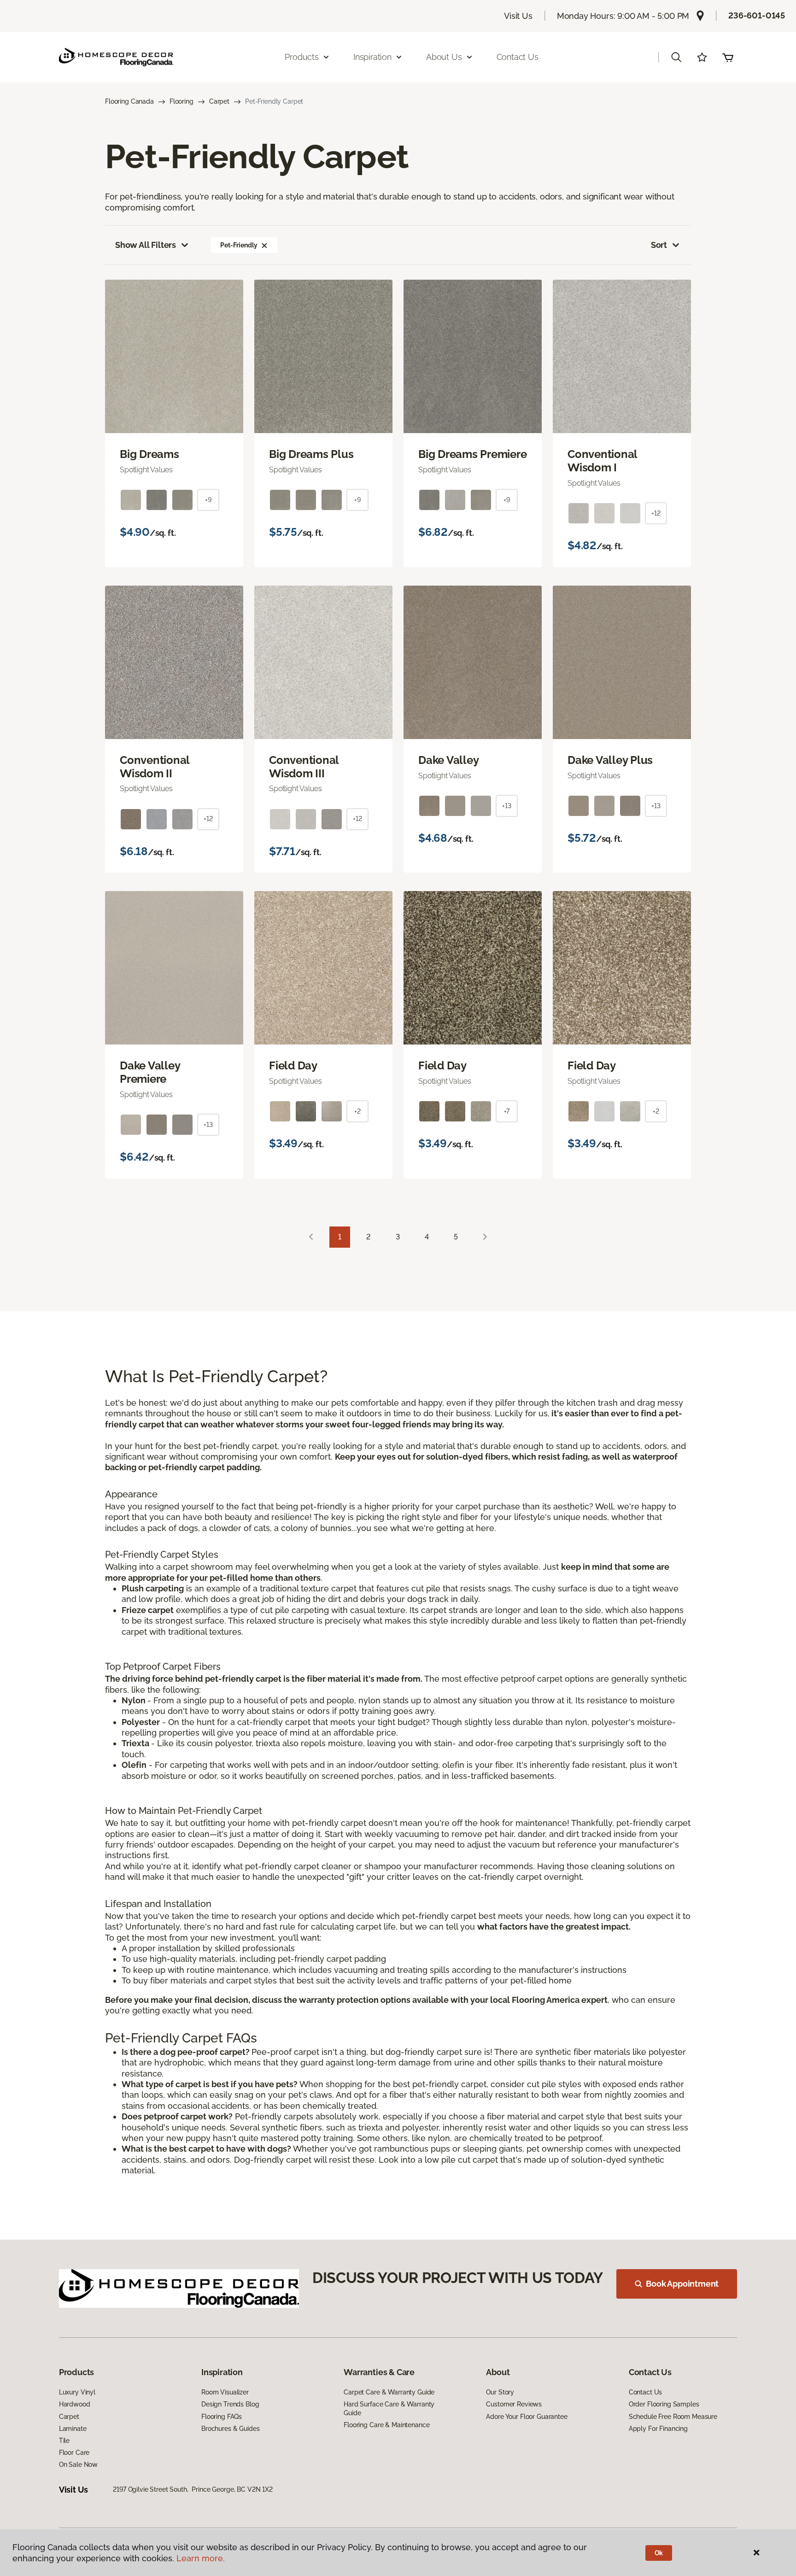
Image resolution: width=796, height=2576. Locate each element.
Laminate (73, 2429)
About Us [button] (444, 57)
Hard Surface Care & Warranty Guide (389, 2408)
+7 (507, 1111)
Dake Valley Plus (610, 760)
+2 (357, 1111)
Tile (64, 2441)
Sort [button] (659, 245)
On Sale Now (78, 2465)
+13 (507, 806)
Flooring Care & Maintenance (386, 2425)
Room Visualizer (225, 2392)
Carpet (219, 101)
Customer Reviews (514, 2404)
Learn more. (201, 2558)
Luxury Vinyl (77, 2392)
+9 (208, 500)
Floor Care (74, 2453)
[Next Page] (485, 1237)
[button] (676, 57)
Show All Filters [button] (146, 245)
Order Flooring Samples (664, 2404)
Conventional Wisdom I (602, 461)
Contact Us (518, 57)
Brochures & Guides (230, 2429)
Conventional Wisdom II (155, 767)
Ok (659, 2553)
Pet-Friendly (239, 245)
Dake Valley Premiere (150, 1072)
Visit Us (518, 16)
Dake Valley (448, 760)
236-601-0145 (757, 15)
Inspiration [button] (372, 57)
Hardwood (75, 2404)
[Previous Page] (311, 1237)
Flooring (181, 101)
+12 (656, 513)
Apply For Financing (658, 2429)
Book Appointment (682, 2284)
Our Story (500, 2392)
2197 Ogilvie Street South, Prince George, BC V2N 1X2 (193, 2489)
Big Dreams (149, 454)
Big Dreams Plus (311, 454)
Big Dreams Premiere (472, 454)
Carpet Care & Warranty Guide (389, 2392)
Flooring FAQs (222, 2417)
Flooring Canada (129, 101)
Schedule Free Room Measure (673, 2417)
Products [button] (302, 57)
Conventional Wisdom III (304, 767)
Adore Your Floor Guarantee (527, 2417)
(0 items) (728, 57)
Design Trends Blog (230, 2404)
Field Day (293, 1066)
